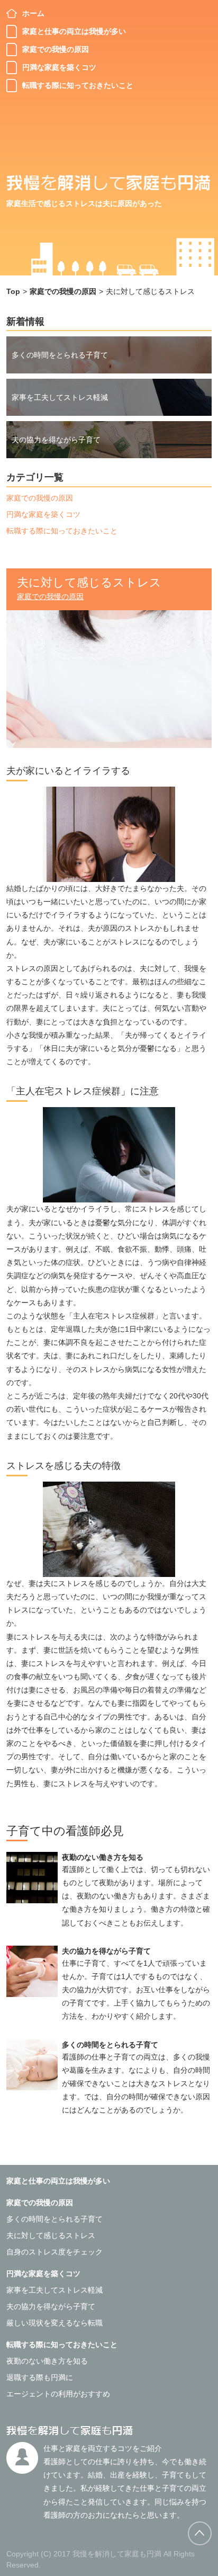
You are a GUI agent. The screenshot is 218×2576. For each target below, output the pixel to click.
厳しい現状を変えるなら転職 (54, 2323)
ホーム (33, 13)
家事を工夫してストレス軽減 (60, 397)
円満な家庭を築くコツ (59, 67)
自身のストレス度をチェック (54, 2252)
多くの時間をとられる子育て (60, 355)
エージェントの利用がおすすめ (58, 2394)
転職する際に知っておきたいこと (78, 85)
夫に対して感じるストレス (51, 2235)
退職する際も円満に (40, 2377)
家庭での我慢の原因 (56, 49)
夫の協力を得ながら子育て (56, 440)
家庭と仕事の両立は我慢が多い (74, 31)
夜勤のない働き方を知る (103, 1857)
